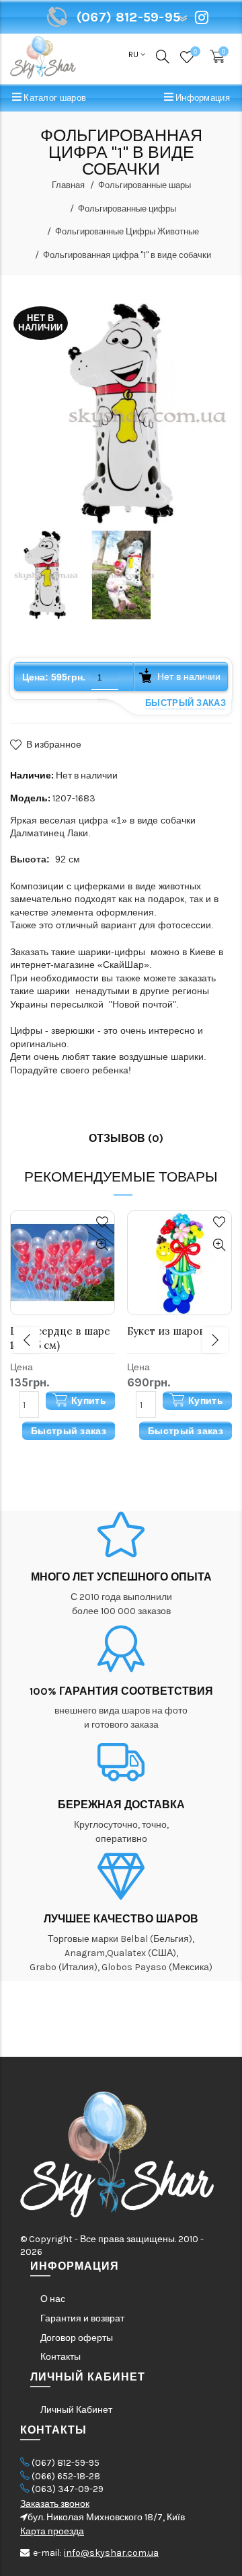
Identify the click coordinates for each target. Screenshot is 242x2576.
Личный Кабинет (76, 2410)
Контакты (61, 2357)
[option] (45, 575)
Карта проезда (52, 2531)
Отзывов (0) (126, 1138)
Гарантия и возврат (82, 2318)
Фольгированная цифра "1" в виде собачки (127, 255)
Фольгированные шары (145, 185)
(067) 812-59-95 (66, 2463)
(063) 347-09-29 (68, 2489)
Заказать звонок (55, 2504)
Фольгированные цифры (127, 209)
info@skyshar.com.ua (111, 2553)
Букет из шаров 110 (174, 1331)
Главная (68, 185)
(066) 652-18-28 (66, 2476)
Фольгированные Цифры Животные (127, 231)
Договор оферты (77, 2338)
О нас (53, 2299)
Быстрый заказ (186, 703)
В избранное (54, 745)
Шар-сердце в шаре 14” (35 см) (60, 1338)
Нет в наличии (189, 676)
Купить (89, 1401)
